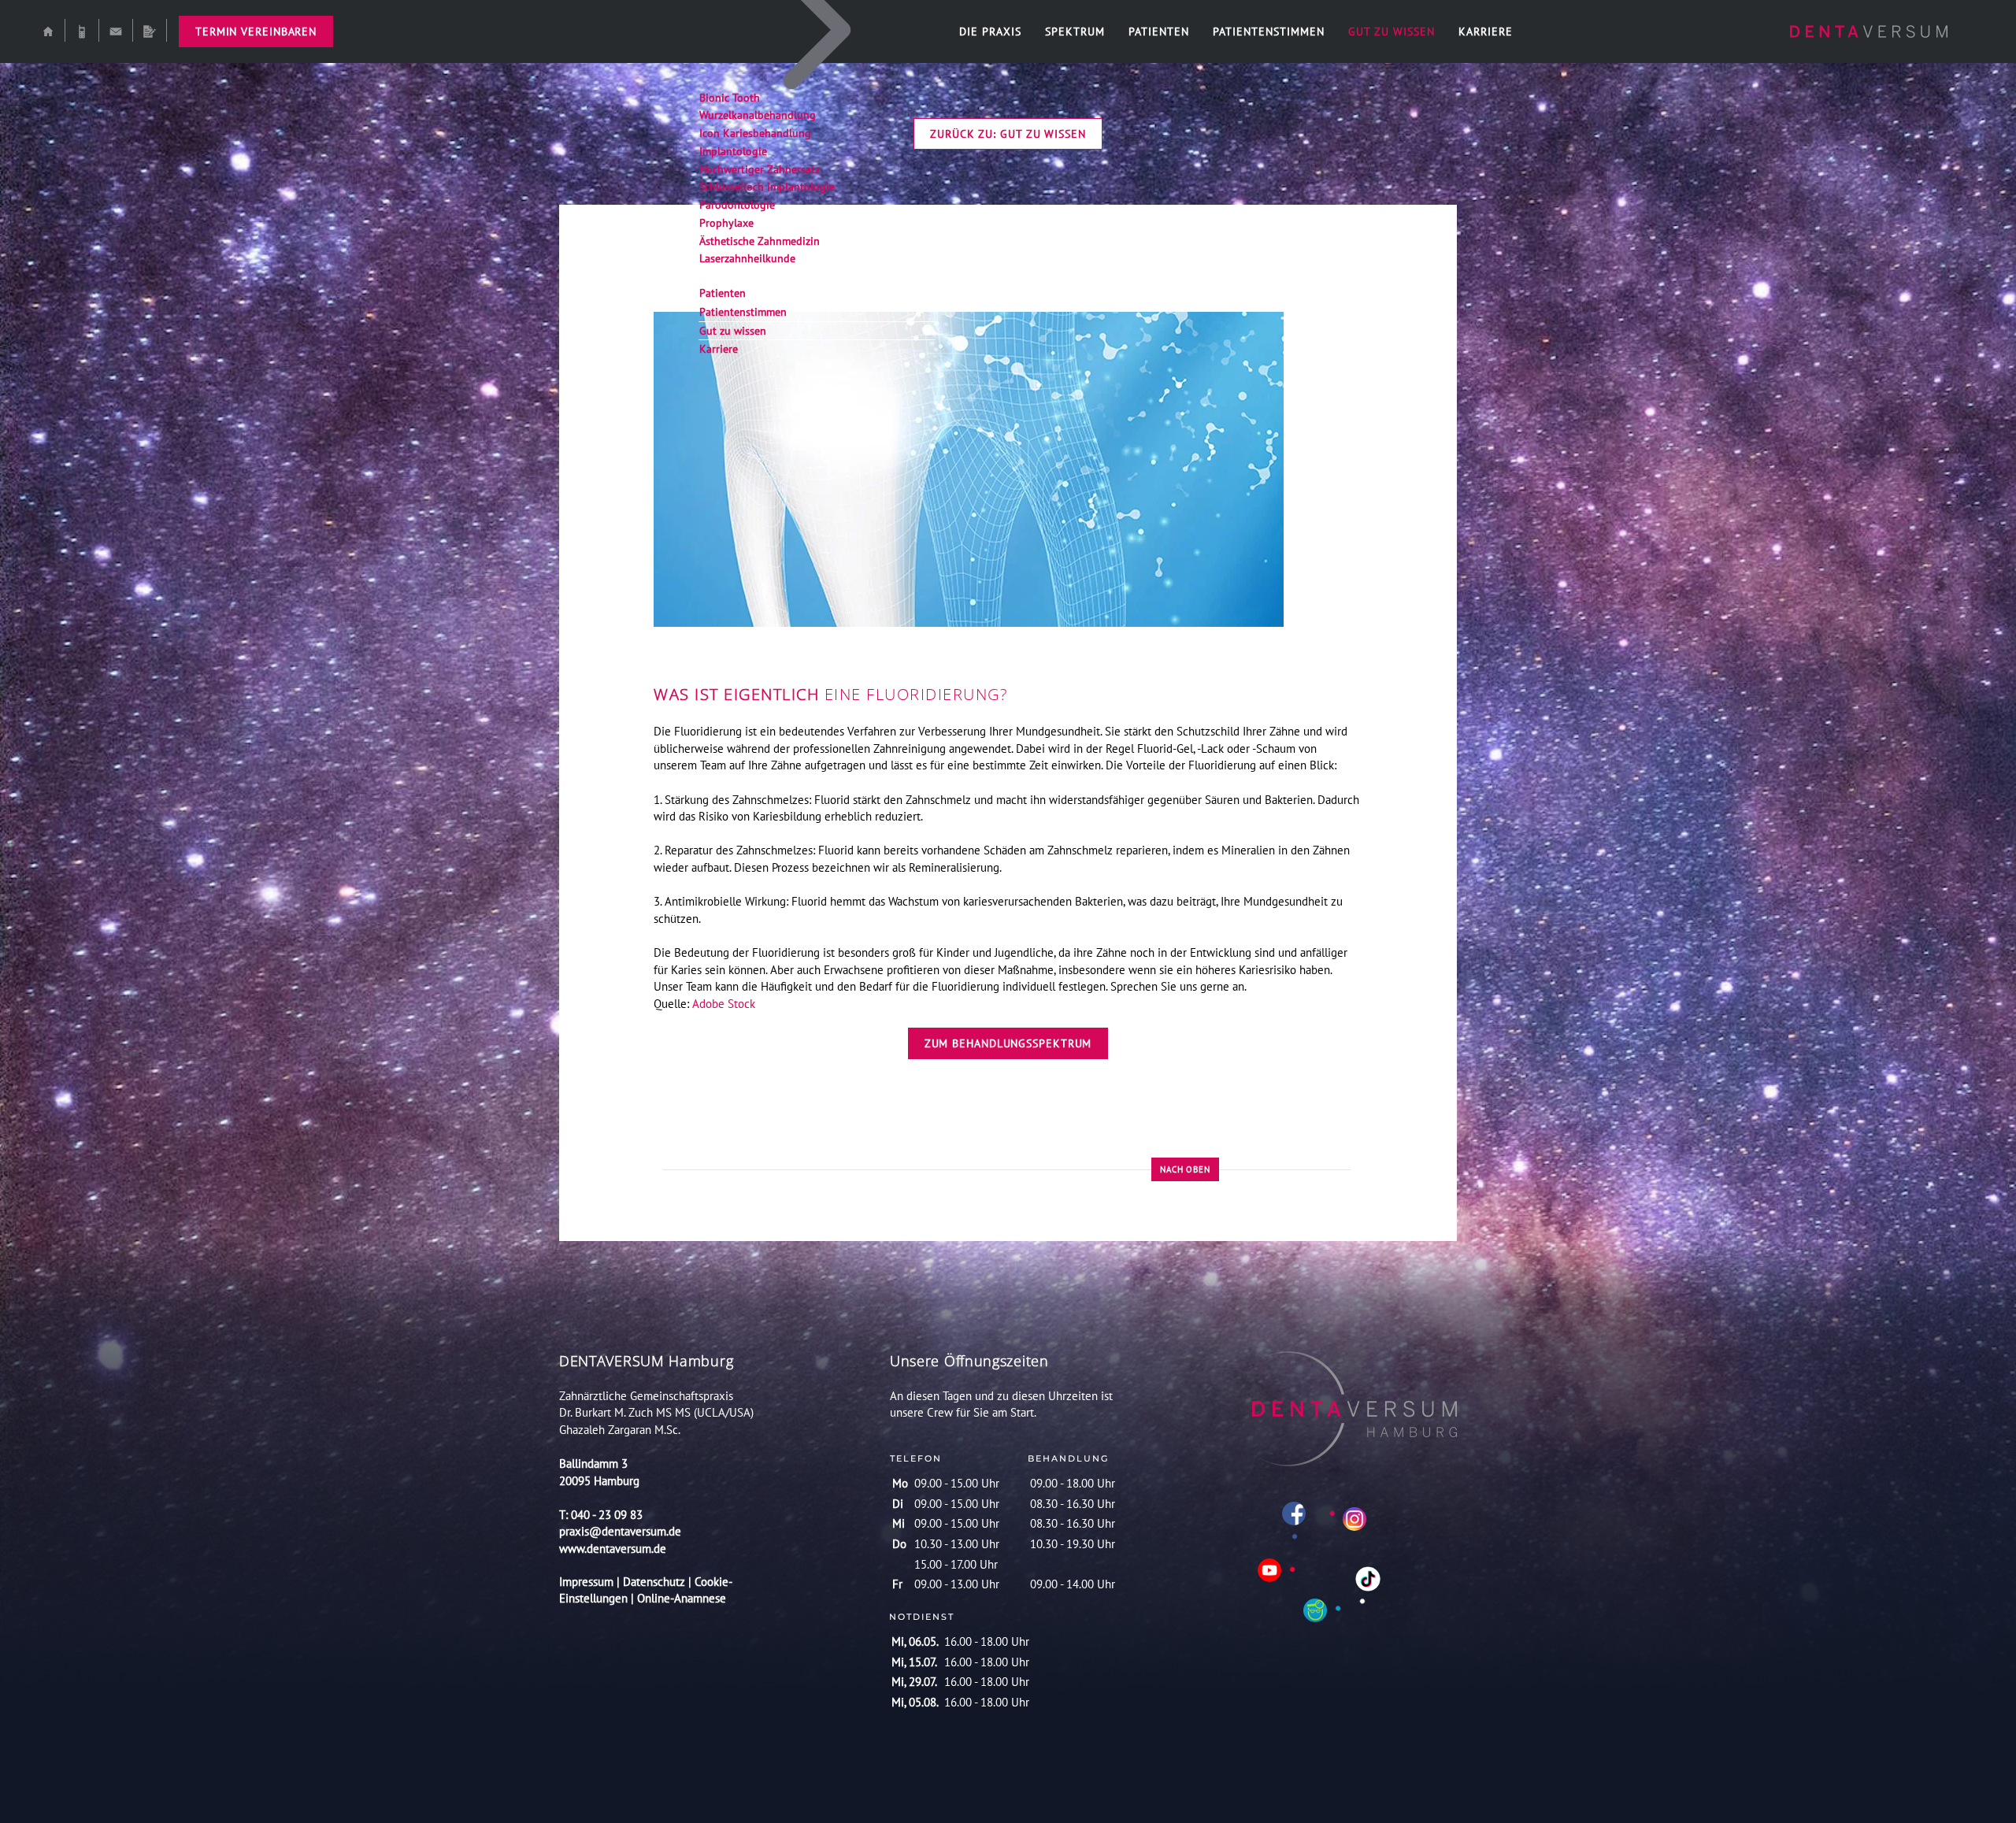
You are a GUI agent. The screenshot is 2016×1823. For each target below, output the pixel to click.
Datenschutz (654, 1582)
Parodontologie (737, 205)
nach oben (1185, 1169)
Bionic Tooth (730, 98)
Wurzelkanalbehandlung (758, 115)
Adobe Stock (724, 1004)
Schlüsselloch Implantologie (767, 187)
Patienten (1159, 31)
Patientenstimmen (1269, 31)
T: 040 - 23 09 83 (601, 1515)
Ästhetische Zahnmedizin (760, 241)
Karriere (1486, 31)
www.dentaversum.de (613, 1549)
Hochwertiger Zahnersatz (760, 169)
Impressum (588, 1582)
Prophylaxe (726, 223)
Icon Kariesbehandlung (755, 133)
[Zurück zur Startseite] (1869, 31)
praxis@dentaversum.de (620, 1531)
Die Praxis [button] (990, 31)
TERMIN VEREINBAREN (256, 31)
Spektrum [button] (1075, 31)
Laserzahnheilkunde (747, 258)
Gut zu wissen (1392, 31)
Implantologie (733, 151)
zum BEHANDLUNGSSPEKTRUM (1008, 1043)
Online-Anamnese (682, 1598)
